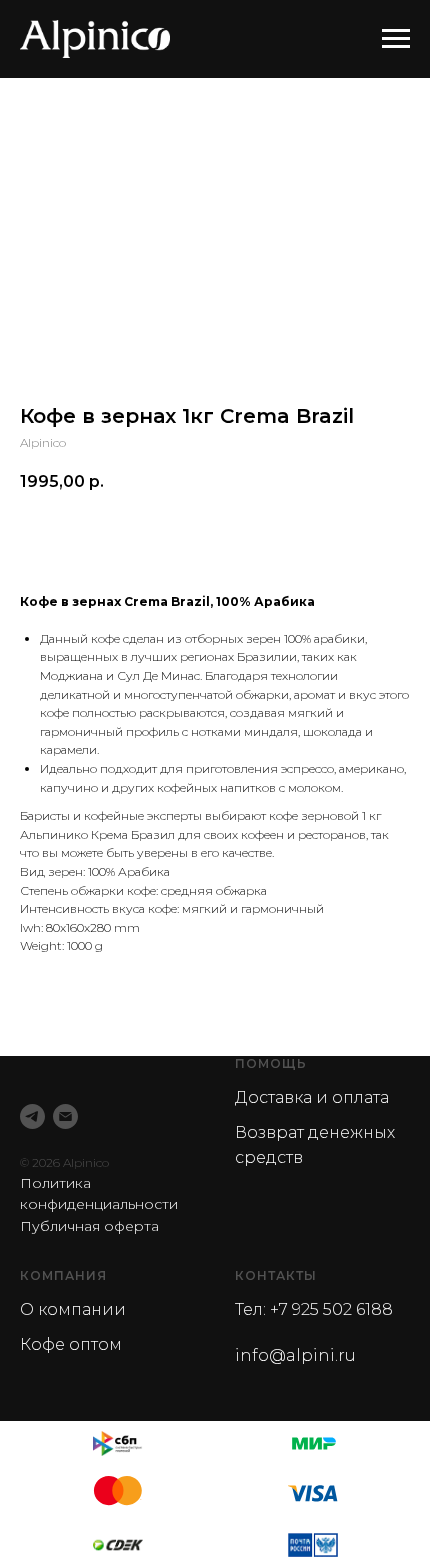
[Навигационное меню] (396, 39)
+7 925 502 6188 (331, 1309)
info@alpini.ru (295, 1355)
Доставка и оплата (312, 1097)
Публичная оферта (89, 1226)
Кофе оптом (71, 1344)
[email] (65, 1116)
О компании (73, 1309)
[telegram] (32, 1116)
